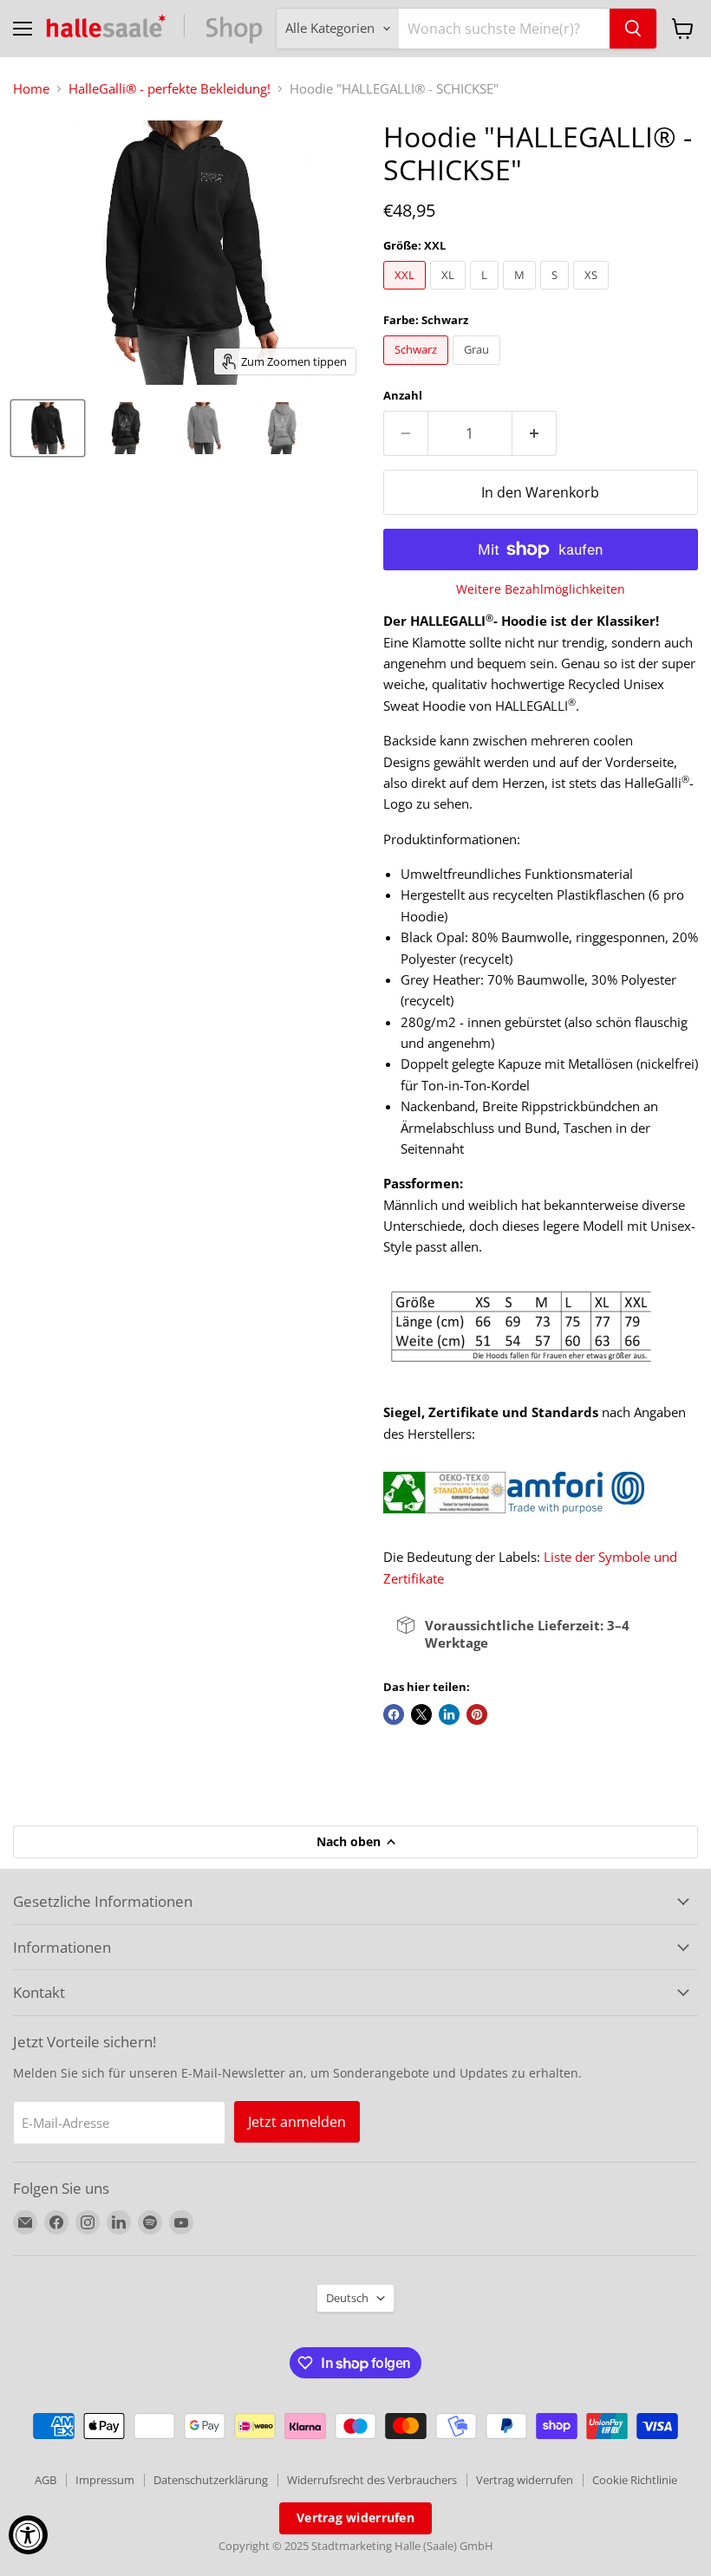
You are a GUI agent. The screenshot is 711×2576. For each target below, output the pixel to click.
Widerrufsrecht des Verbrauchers (372, 2480)
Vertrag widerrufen (525, 2480)
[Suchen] (633, 29)
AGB (46, 2480)
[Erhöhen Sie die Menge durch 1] (535, 433)
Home (31, 89)
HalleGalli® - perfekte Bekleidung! (170, 89)
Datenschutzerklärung (211, 2480)
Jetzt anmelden (297, 2122)
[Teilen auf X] (421, 1714)
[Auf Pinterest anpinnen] (477, 1714)
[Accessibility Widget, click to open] (28, 2535)
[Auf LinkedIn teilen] (449, 1714)
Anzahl (403, 396)
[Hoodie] (48, 428)
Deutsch (347, 2298)
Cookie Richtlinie (635, 2480)
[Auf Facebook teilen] (394, 1714)
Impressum (105, 2480)
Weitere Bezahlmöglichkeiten (541, 589)
